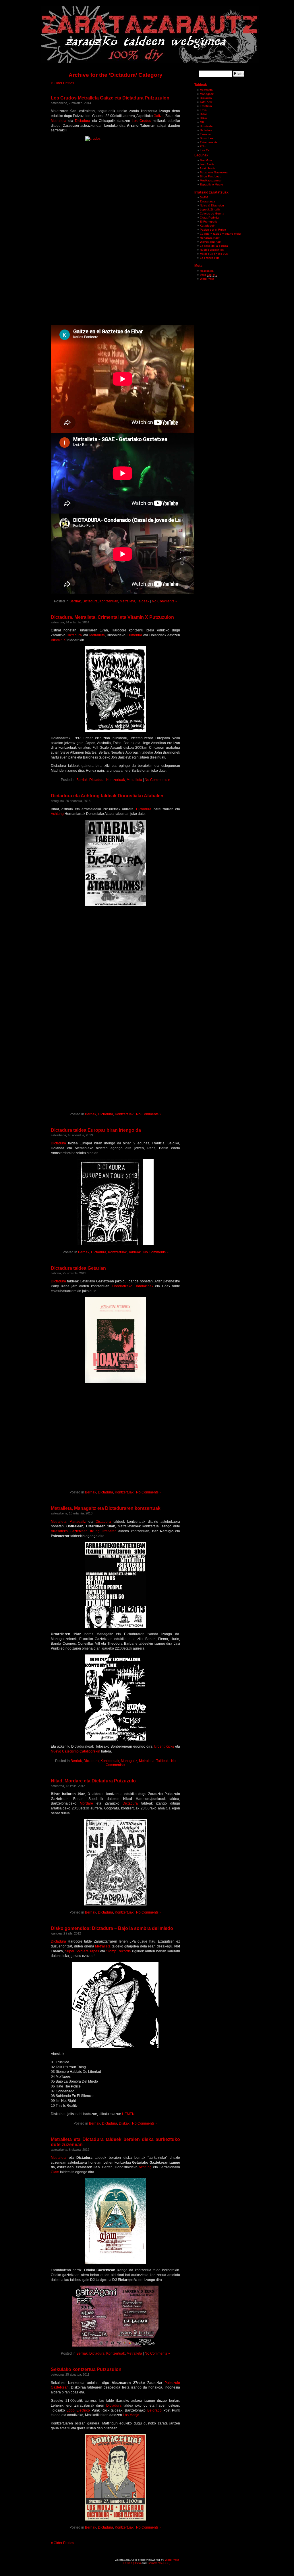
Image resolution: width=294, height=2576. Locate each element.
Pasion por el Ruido (213, 230)
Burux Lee (207, 138)
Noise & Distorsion (212, 205)
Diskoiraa (206, 98)
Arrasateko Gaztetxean (69, 1531)
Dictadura (83, 121)
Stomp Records (118, 1951)
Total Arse (206, 102)
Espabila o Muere (211, 184)
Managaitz (78, 1522)
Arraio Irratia (208, 168)
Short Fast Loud (211, 176)
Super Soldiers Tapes (82, 1951)
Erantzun (206, 106)
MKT (203, 122)
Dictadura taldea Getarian (78, 1268)
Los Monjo (131, 2415)
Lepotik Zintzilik (210, 209)
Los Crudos (141, 121)
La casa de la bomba (214, 246)
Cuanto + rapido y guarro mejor (220, 234)
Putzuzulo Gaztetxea (214, 172)
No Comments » (165, 601)
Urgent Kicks (164, 1746)
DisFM (204, 197)
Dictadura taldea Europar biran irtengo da (96, 1130)
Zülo (203, 146)
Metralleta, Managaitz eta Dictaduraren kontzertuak (106, 1508)
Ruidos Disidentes (212, 250)
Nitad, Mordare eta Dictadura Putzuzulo (93, 1781)
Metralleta (59, 121)
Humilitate (206, 126)
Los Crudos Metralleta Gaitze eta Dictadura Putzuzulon (110, 98)
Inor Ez (205, 150)
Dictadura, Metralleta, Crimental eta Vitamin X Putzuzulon (112, 617)
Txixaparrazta (209, 142)
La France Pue (210, 258)
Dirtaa (204, 114)
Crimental (135, 635)
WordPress (207, 279)
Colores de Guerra (212, 213)
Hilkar (203, 118)
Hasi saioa (207, 271)
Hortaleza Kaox (210, 238)
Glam (55, 2172)
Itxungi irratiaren (103, 1531)
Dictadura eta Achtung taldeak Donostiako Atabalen (107, 796)
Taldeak (143, 601)
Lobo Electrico (78, 2410)
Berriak (75, 601)
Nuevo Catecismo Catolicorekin (76, 1751)
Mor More (206, 160)
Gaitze (159, 116)
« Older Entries (62, 83)
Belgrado (154, 2410)
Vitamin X (58, 640)
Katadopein (208, 226)
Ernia (203, 110)
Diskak (124, 2123)
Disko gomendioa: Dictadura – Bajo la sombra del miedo (112, 1928)
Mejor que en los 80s (214, 254)
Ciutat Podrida (209, 218)
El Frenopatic (209, 222)
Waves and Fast (211, 242)
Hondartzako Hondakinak (133, 1286)
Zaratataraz (207, 201)
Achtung (58, 814)
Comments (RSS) (159, 2563)
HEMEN (128, 2114)
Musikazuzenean (211, 180)
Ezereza (205, 134)
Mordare (86, 1803)
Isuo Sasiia (207, 164)
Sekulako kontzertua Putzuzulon (86, 2369)
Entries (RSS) (132, 2563)
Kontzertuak (109, 601)
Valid (208, 275)
